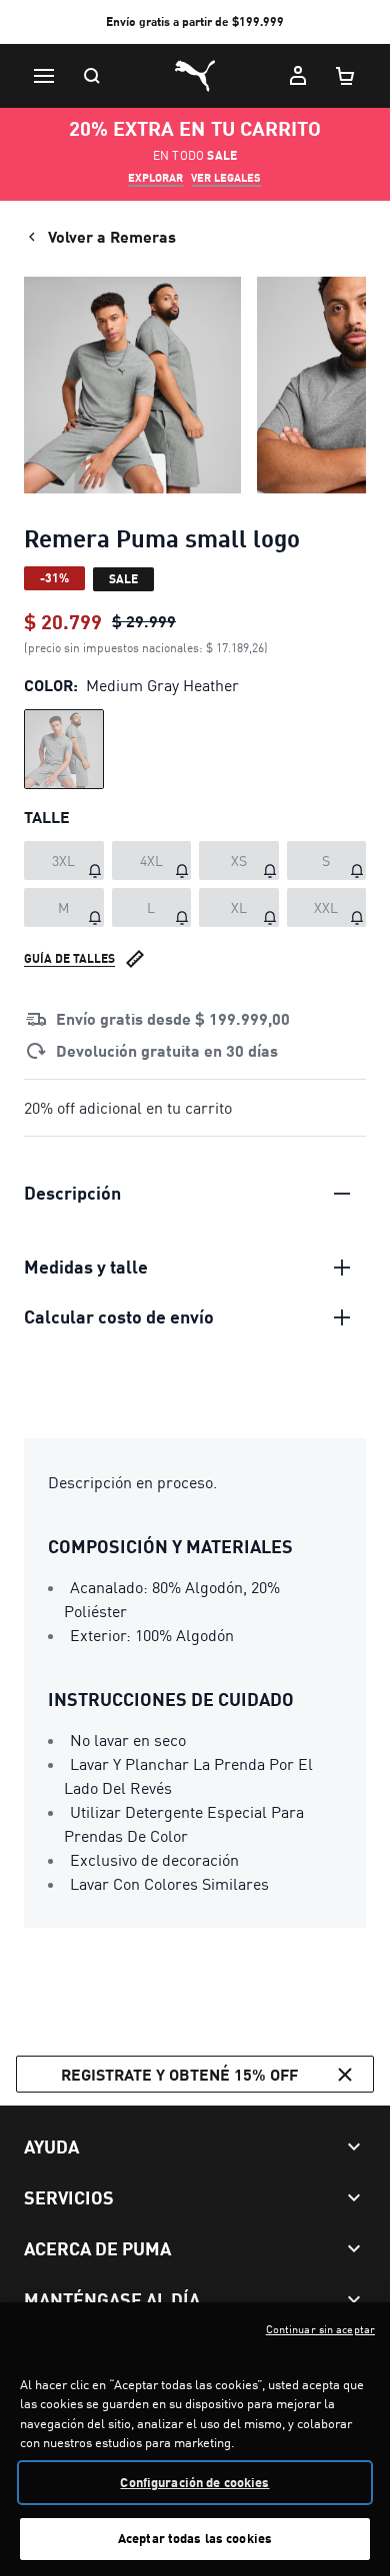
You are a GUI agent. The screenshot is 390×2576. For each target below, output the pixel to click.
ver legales (226, 178)
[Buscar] (92, 76)
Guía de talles (69, 958)
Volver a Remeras (112, 236)
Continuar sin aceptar (320, 2329)
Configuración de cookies (194, 2482)
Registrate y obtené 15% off (179, 2074)
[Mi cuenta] (298, 76)
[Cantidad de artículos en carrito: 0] (346, 76)
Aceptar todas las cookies (195, 2538)
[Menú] (44, 76)
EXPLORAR (155, 178)
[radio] (64, 749)
